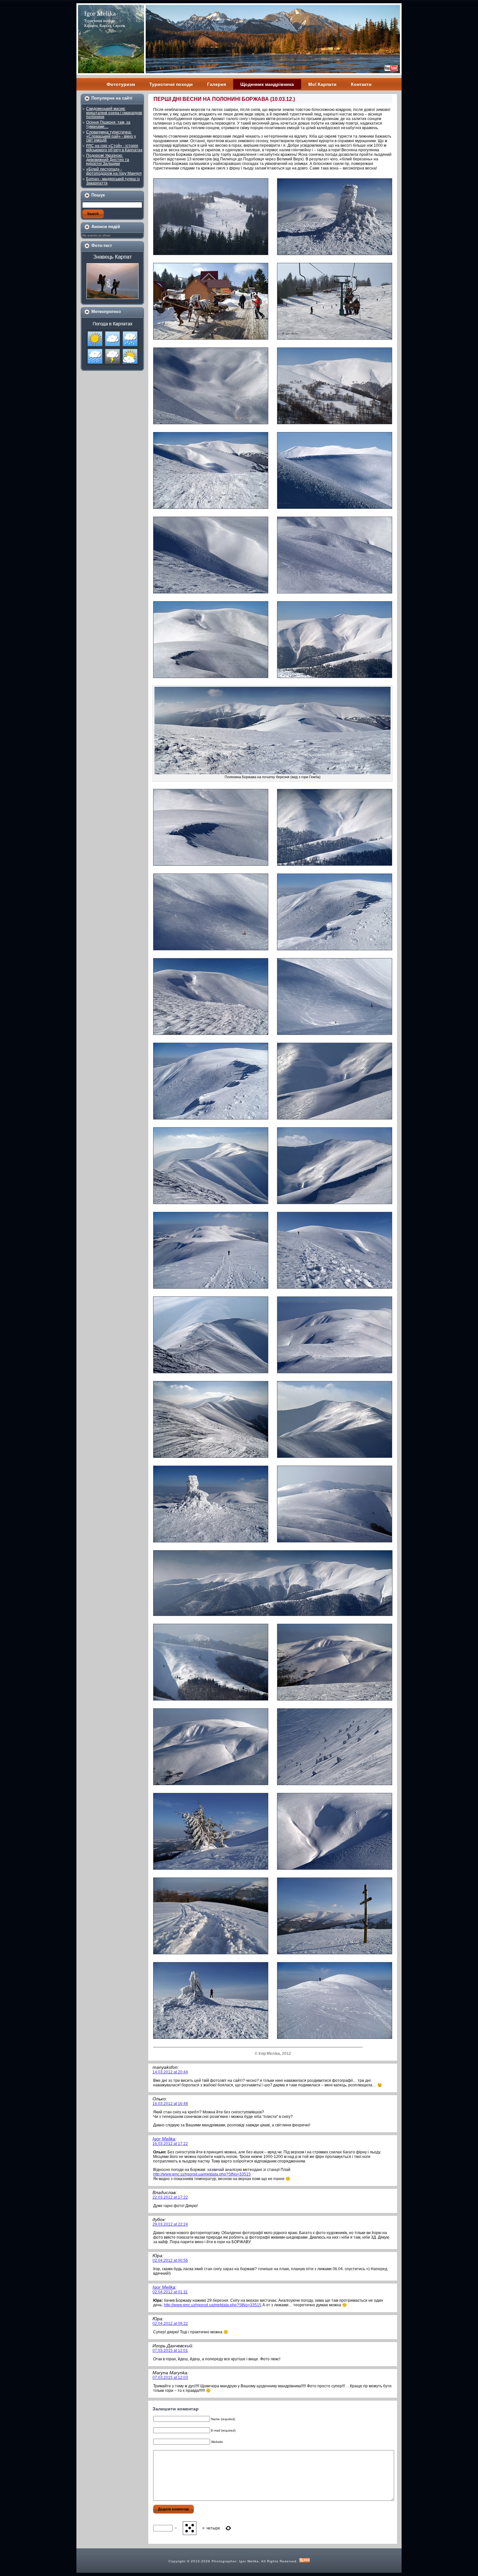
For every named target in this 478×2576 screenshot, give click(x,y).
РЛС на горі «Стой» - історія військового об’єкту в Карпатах (114, 148)
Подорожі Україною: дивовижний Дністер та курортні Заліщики (108, 160)
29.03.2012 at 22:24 (170, 2224)
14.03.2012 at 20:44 (170, 2072)
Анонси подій (106, 227)
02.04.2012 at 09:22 (170, 2324)
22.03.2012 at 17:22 (170, 2197)
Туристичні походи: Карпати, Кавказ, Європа (105, 23)
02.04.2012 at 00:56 (170, 2260)
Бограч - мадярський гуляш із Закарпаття (113, 181)
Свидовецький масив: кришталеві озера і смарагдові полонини (114, 113)
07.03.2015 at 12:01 (170, 2351)
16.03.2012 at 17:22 (170, 2144)
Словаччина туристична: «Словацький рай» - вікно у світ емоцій (111, 136)
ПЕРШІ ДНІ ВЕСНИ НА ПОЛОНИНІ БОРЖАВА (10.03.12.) (224, 99)
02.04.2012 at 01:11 (170, 2292)
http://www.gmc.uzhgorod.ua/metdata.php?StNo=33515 (202, 2174)
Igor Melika (100, 13)
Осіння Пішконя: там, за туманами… (108, 124)
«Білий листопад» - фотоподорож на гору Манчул (114, 171)
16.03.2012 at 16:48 (170, 2104)
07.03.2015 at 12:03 (170, 2378)
